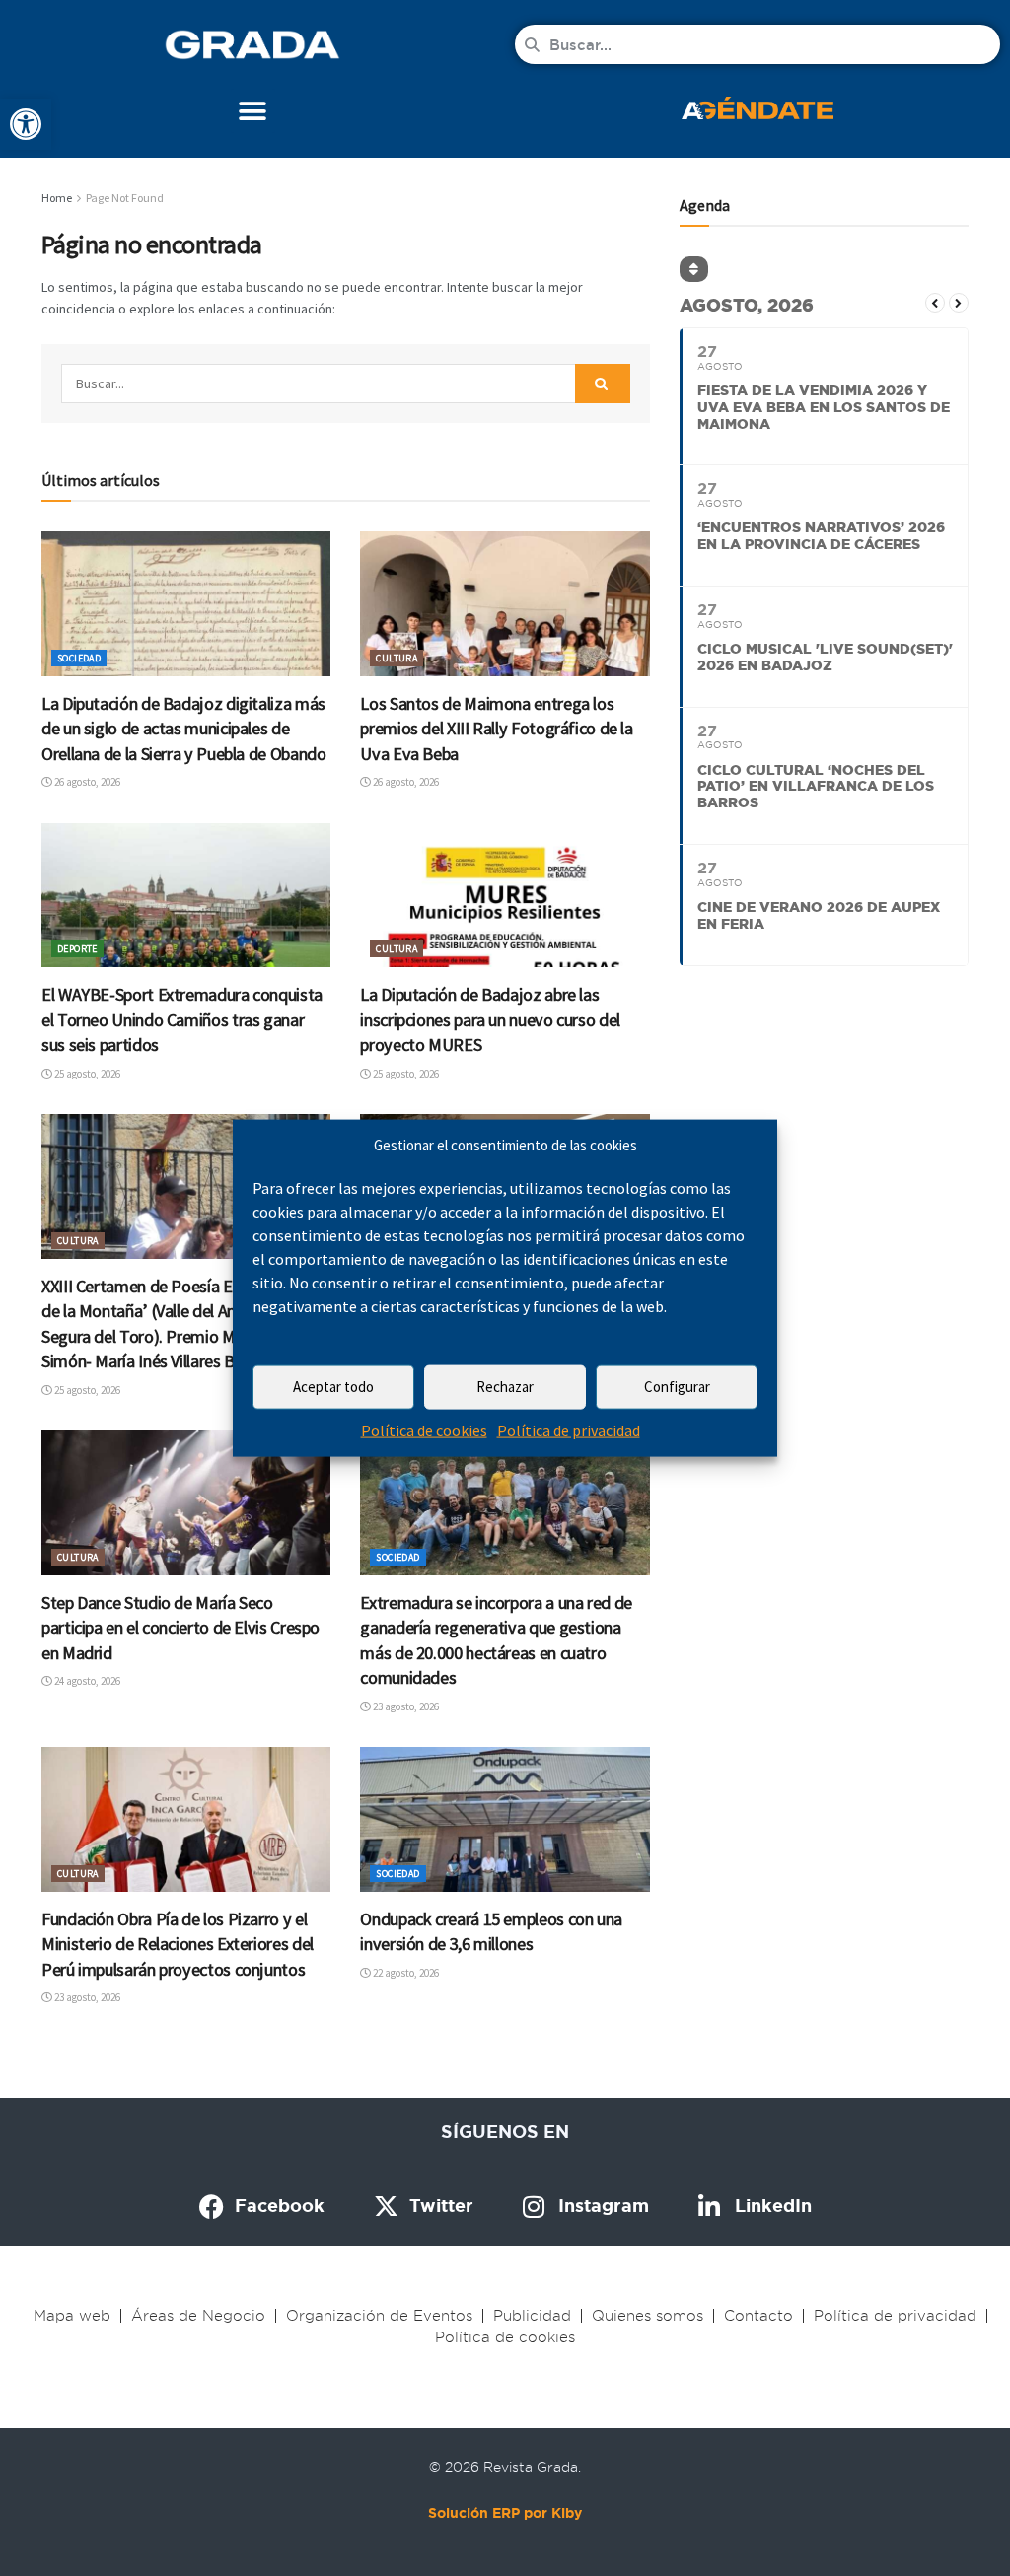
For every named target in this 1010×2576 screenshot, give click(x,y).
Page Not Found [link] (125, 198)
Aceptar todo (333, 1387)
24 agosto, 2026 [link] (86, 1681)
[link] (26, 124)
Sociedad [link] (79, 658)
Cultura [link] (397, 658)
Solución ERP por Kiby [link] (505, 2513)
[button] (253, 111)
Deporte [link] (77, 949)
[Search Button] (603, 383)
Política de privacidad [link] (569, 1430)
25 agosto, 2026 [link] (86, 1074)
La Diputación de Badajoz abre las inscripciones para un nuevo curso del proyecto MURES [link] (490, 1019)
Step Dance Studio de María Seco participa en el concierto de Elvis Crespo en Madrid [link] (180, 1628)
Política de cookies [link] (424, 1430)
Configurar (677, 1387)
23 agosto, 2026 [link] (405, 1706)
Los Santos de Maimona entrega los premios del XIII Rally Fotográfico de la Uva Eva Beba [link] (496, 729)
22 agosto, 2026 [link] (405, 1973)
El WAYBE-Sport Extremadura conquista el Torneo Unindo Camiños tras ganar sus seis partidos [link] (182, 1019)
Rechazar (505, 1387)
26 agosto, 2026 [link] (86, 782)
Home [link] (57, 198)
